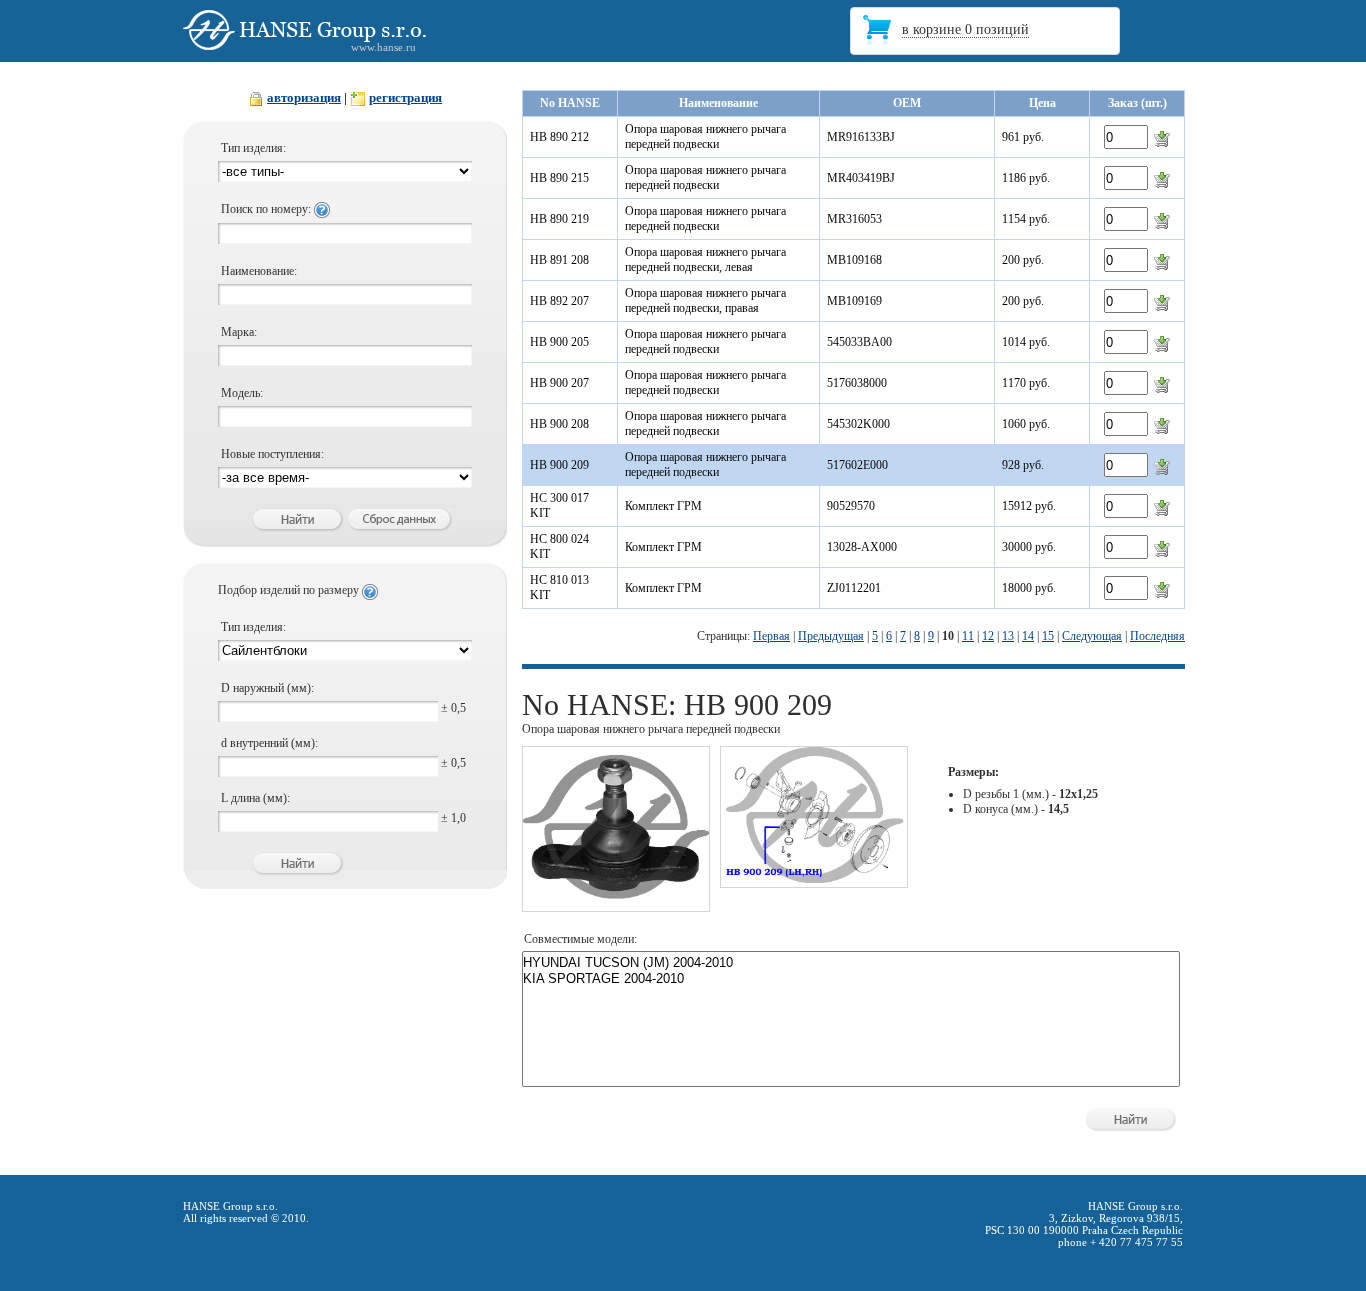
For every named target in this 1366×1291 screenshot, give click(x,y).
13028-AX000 (862, 547)
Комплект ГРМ (663, 506)
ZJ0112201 (854, 588)
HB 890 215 (559, 178)
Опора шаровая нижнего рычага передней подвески (705, 136)
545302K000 (858, 424)
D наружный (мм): (267, 688)
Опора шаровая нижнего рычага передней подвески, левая (705, 259)
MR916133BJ (861, 137)
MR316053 (854, 219)
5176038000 (857, 383)
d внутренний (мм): (269, 743)
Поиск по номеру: (267, 209)
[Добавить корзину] (1162, 138)
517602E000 (857, 465)
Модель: (242, 393)
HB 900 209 (559, 465)
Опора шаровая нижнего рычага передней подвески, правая (705, 300)
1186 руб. (1026, 178)
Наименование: (259, 271)
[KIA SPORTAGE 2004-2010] (851, 979)
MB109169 (854, 301)
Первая (771, 636)
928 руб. (1023, 465)
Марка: (239, 332)
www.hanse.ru (383, 47)
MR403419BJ (861, 178)
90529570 (851, 506)
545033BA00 (859, 342)
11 (968, 636)
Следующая (1092, 636)
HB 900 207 (559, 383)
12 (988, 636)
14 (1028, 636)
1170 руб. (1026, 383)
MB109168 (854, 260)
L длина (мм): (255, 798)
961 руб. (1023, 137)
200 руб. (1023, 260)
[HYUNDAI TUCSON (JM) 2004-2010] (851, 963)
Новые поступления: (272, 454)
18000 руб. (1029, 588)
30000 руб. (1029, 547)
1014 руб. (1026, 342)
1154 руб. (1026, 219)
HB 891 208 (559, 260)
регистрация (405, 97)
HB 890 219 (559, 219)
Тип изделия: (253, 148)
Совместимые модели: (580, 939)
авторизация (304, 97)
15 (1048, 636)
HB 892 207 (559, 301)
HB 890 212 (559, 137)
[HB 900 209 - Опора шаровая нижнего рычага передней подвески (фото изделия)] (616, 903)
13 (1008, 636)
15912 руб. (1029, 506)
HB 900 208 (559, 424)
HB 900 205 (559, 342)
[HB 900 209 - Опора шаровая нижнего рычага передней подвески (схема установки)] (814, 879)
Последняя (1157, 636)
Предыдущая (831, 636)
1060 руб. (1026, 424)
